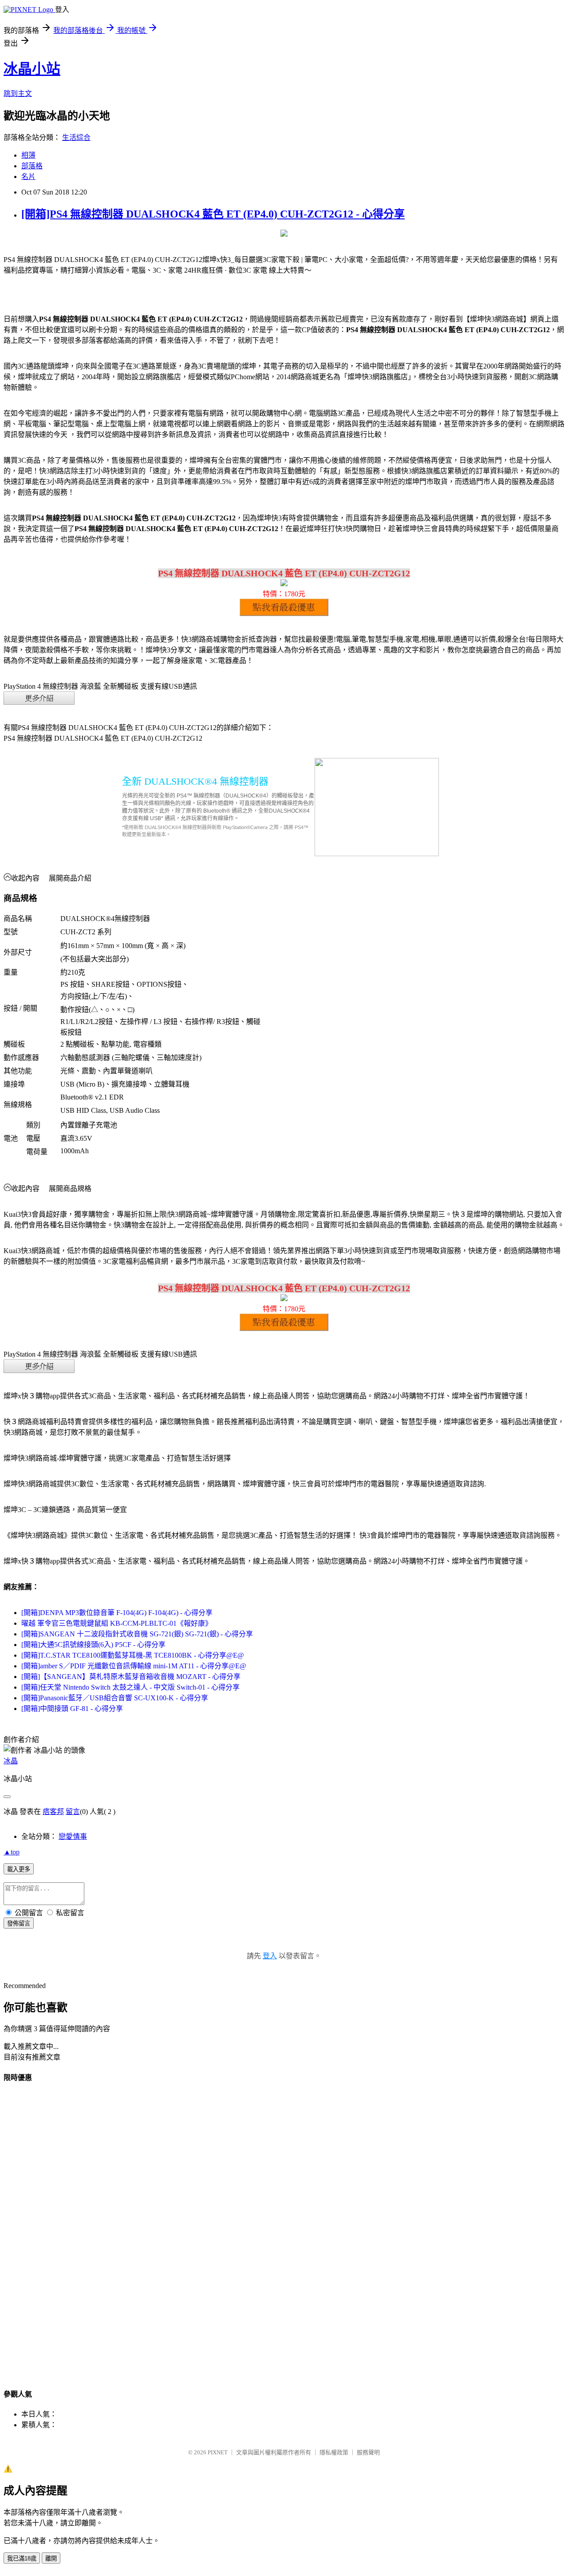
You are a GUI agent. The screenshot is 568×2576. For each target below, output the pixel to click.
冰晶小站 (32, 69)
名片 (28, 177)
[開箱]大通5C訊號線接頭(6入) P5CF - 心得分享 (93, 1645)
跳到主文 (18, 93)
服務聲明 (368, 2452)
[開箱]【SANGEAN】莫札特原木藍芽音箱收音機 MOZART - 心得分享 (131, 1677)
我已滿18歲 (22, 2558)
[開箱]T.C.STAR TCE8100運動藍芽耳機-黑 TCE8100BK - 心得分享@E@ (133, 1655)
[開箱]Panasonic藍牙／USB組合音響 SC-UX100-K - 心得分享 (115, 1698)
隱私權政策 (334, 2452)
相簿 (28, 155)
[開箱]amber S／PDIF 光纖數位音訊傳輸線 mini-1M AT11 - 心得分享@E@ (134, 1666)
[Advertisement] (284, 2225)
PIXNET (218, 2452)
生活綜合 (76, 137)
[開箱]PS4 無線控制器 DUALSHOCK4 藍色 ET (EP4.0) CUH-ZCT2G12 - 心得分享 (213, 214)
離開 (51, 2558)
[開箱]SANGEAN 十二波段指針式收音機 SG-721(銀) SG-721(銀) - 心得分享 (137, 1634)
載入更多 (19, 1869)
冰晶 (11, 1761)
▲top (12, 1852)
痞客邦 (53, 1812)
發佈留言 (19, 1923)
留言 (73, 1812)
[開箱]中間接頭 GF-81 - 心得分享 (72, 1709)
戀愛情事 (73, 1836)
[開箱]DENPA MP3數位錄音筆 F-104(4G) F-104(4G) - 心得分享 (117, 1613)
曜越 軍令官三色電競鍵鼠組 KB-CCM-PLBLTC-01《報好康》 (117, 1623)
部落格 (32, 166)
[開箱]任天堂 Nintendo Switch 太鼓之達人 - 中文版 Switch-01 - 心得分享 (130, 1687)
